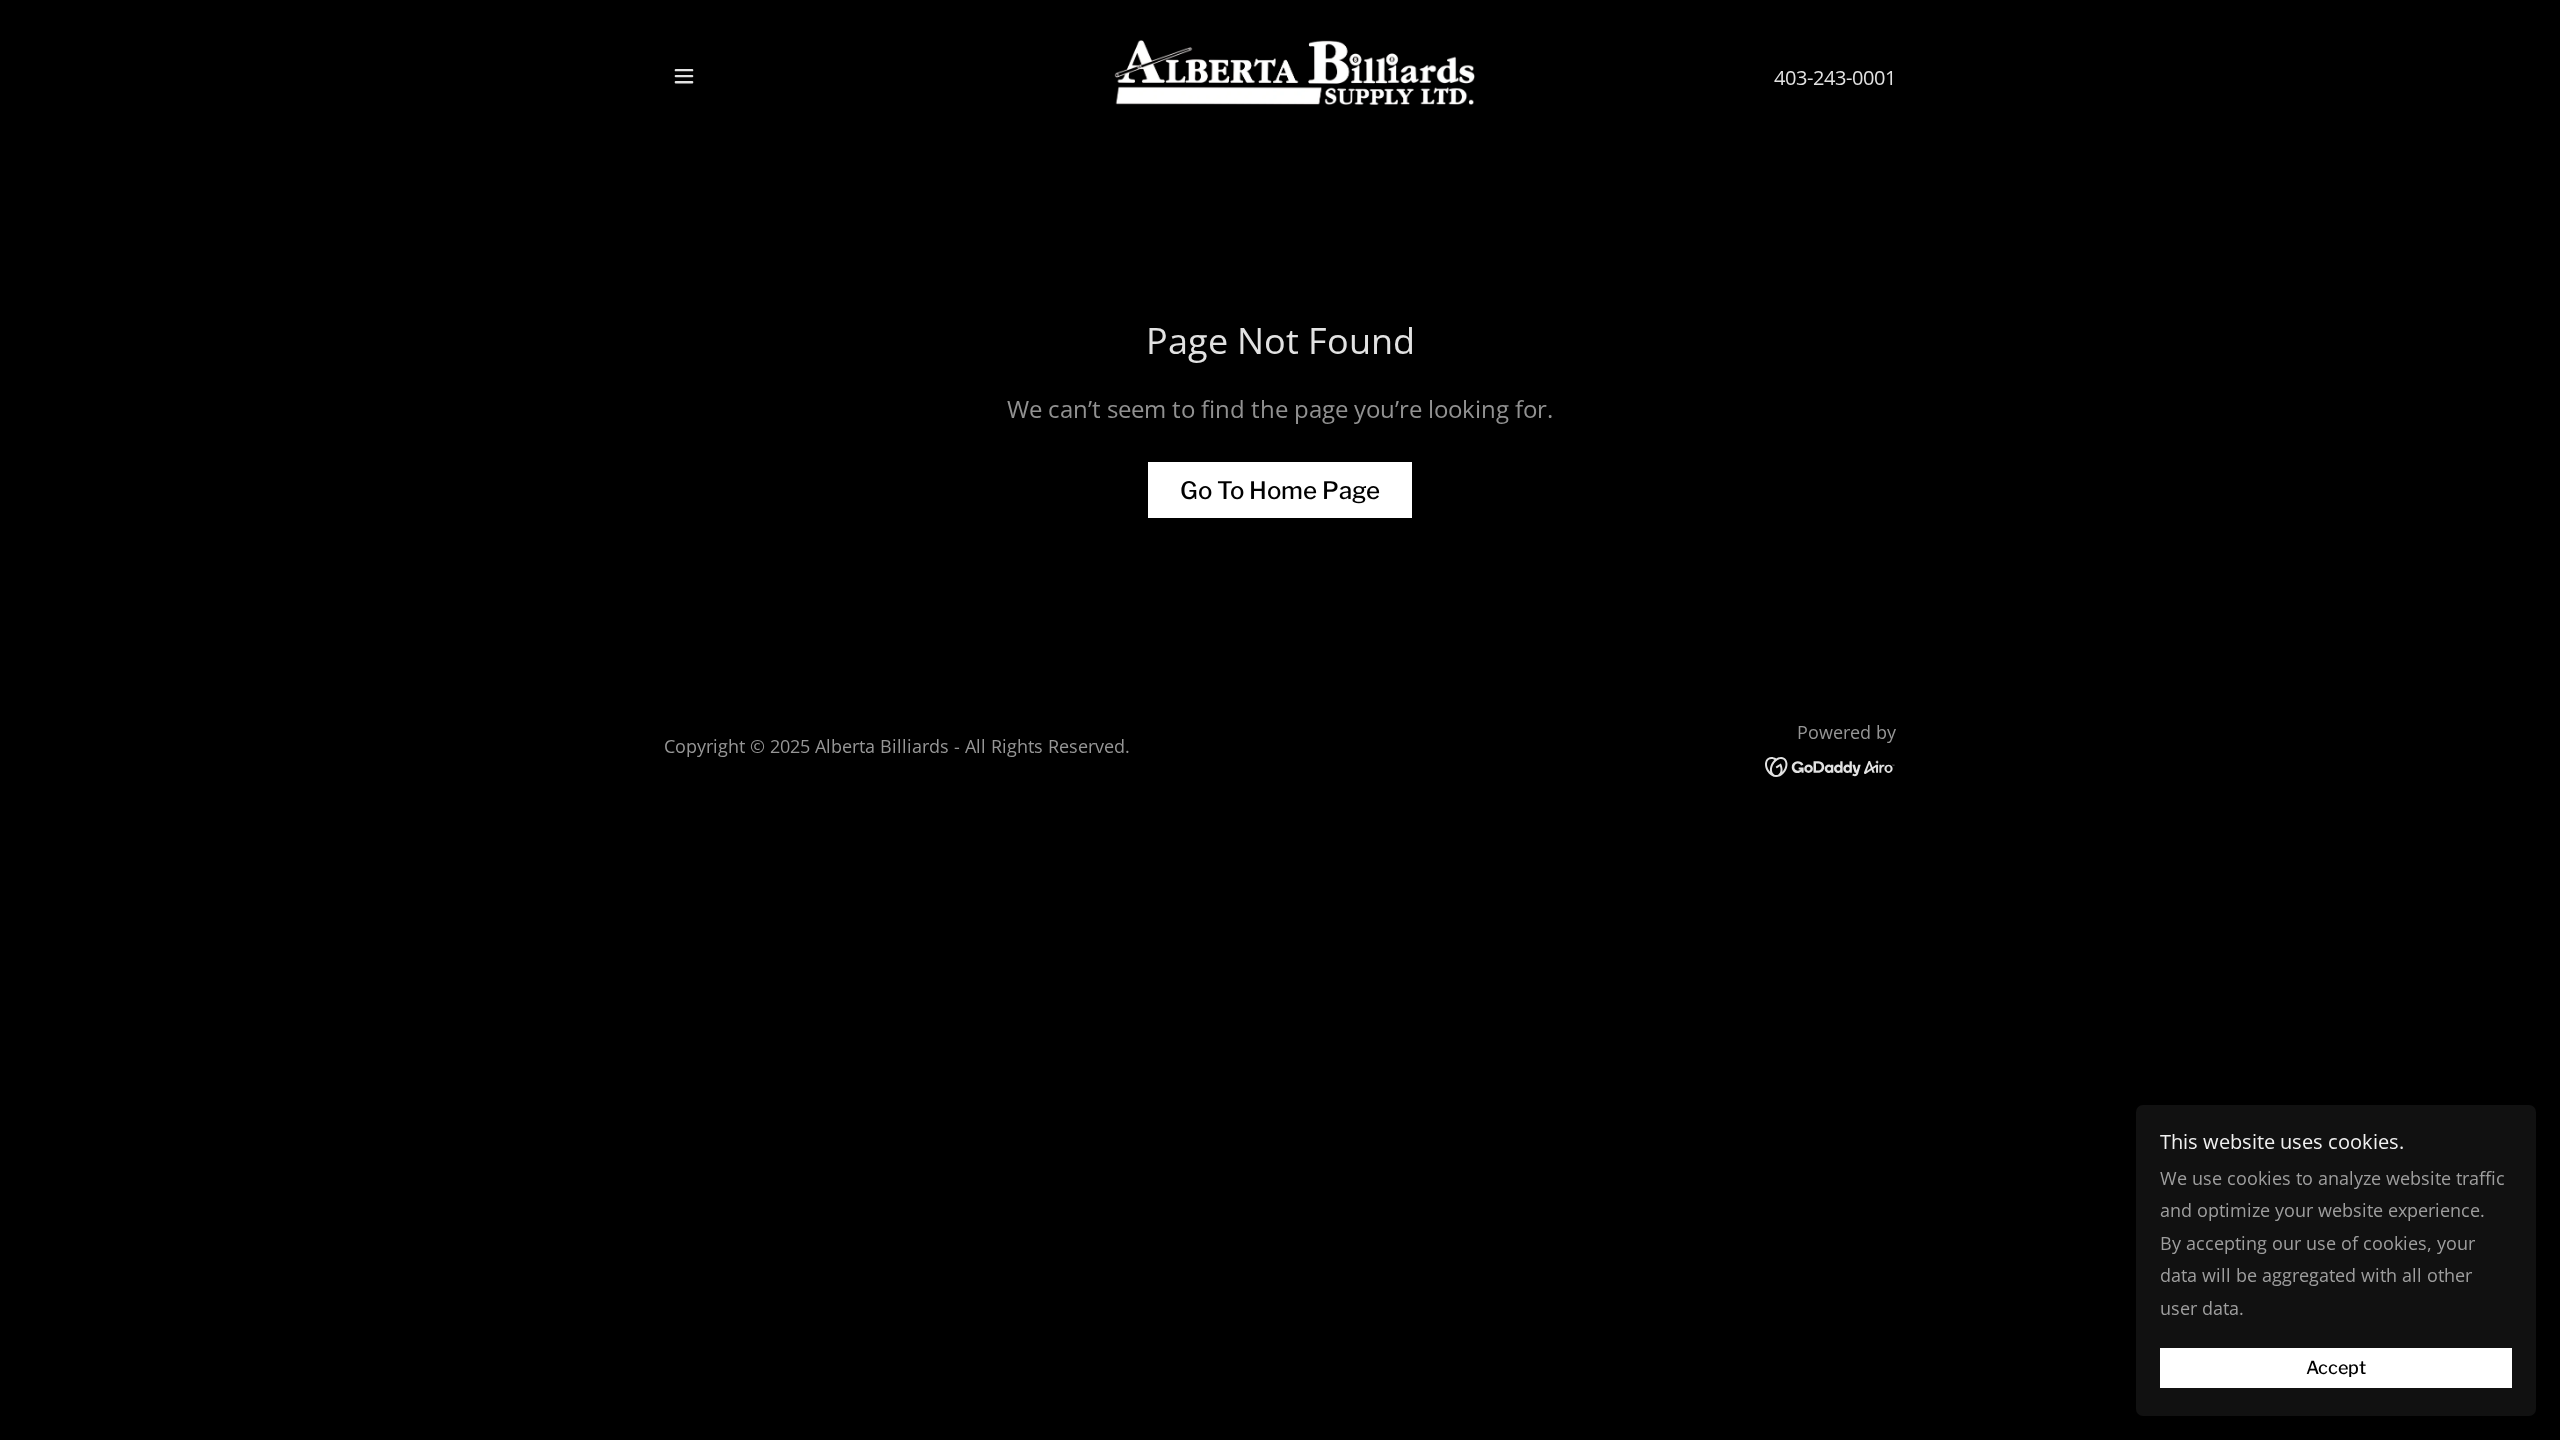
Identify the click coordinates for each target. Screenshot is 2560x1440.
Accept (2336, 1368)
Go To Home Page (1280, 490)
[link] (1280, 74)
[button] (684, 76)
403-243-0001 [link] (1835, 77)
